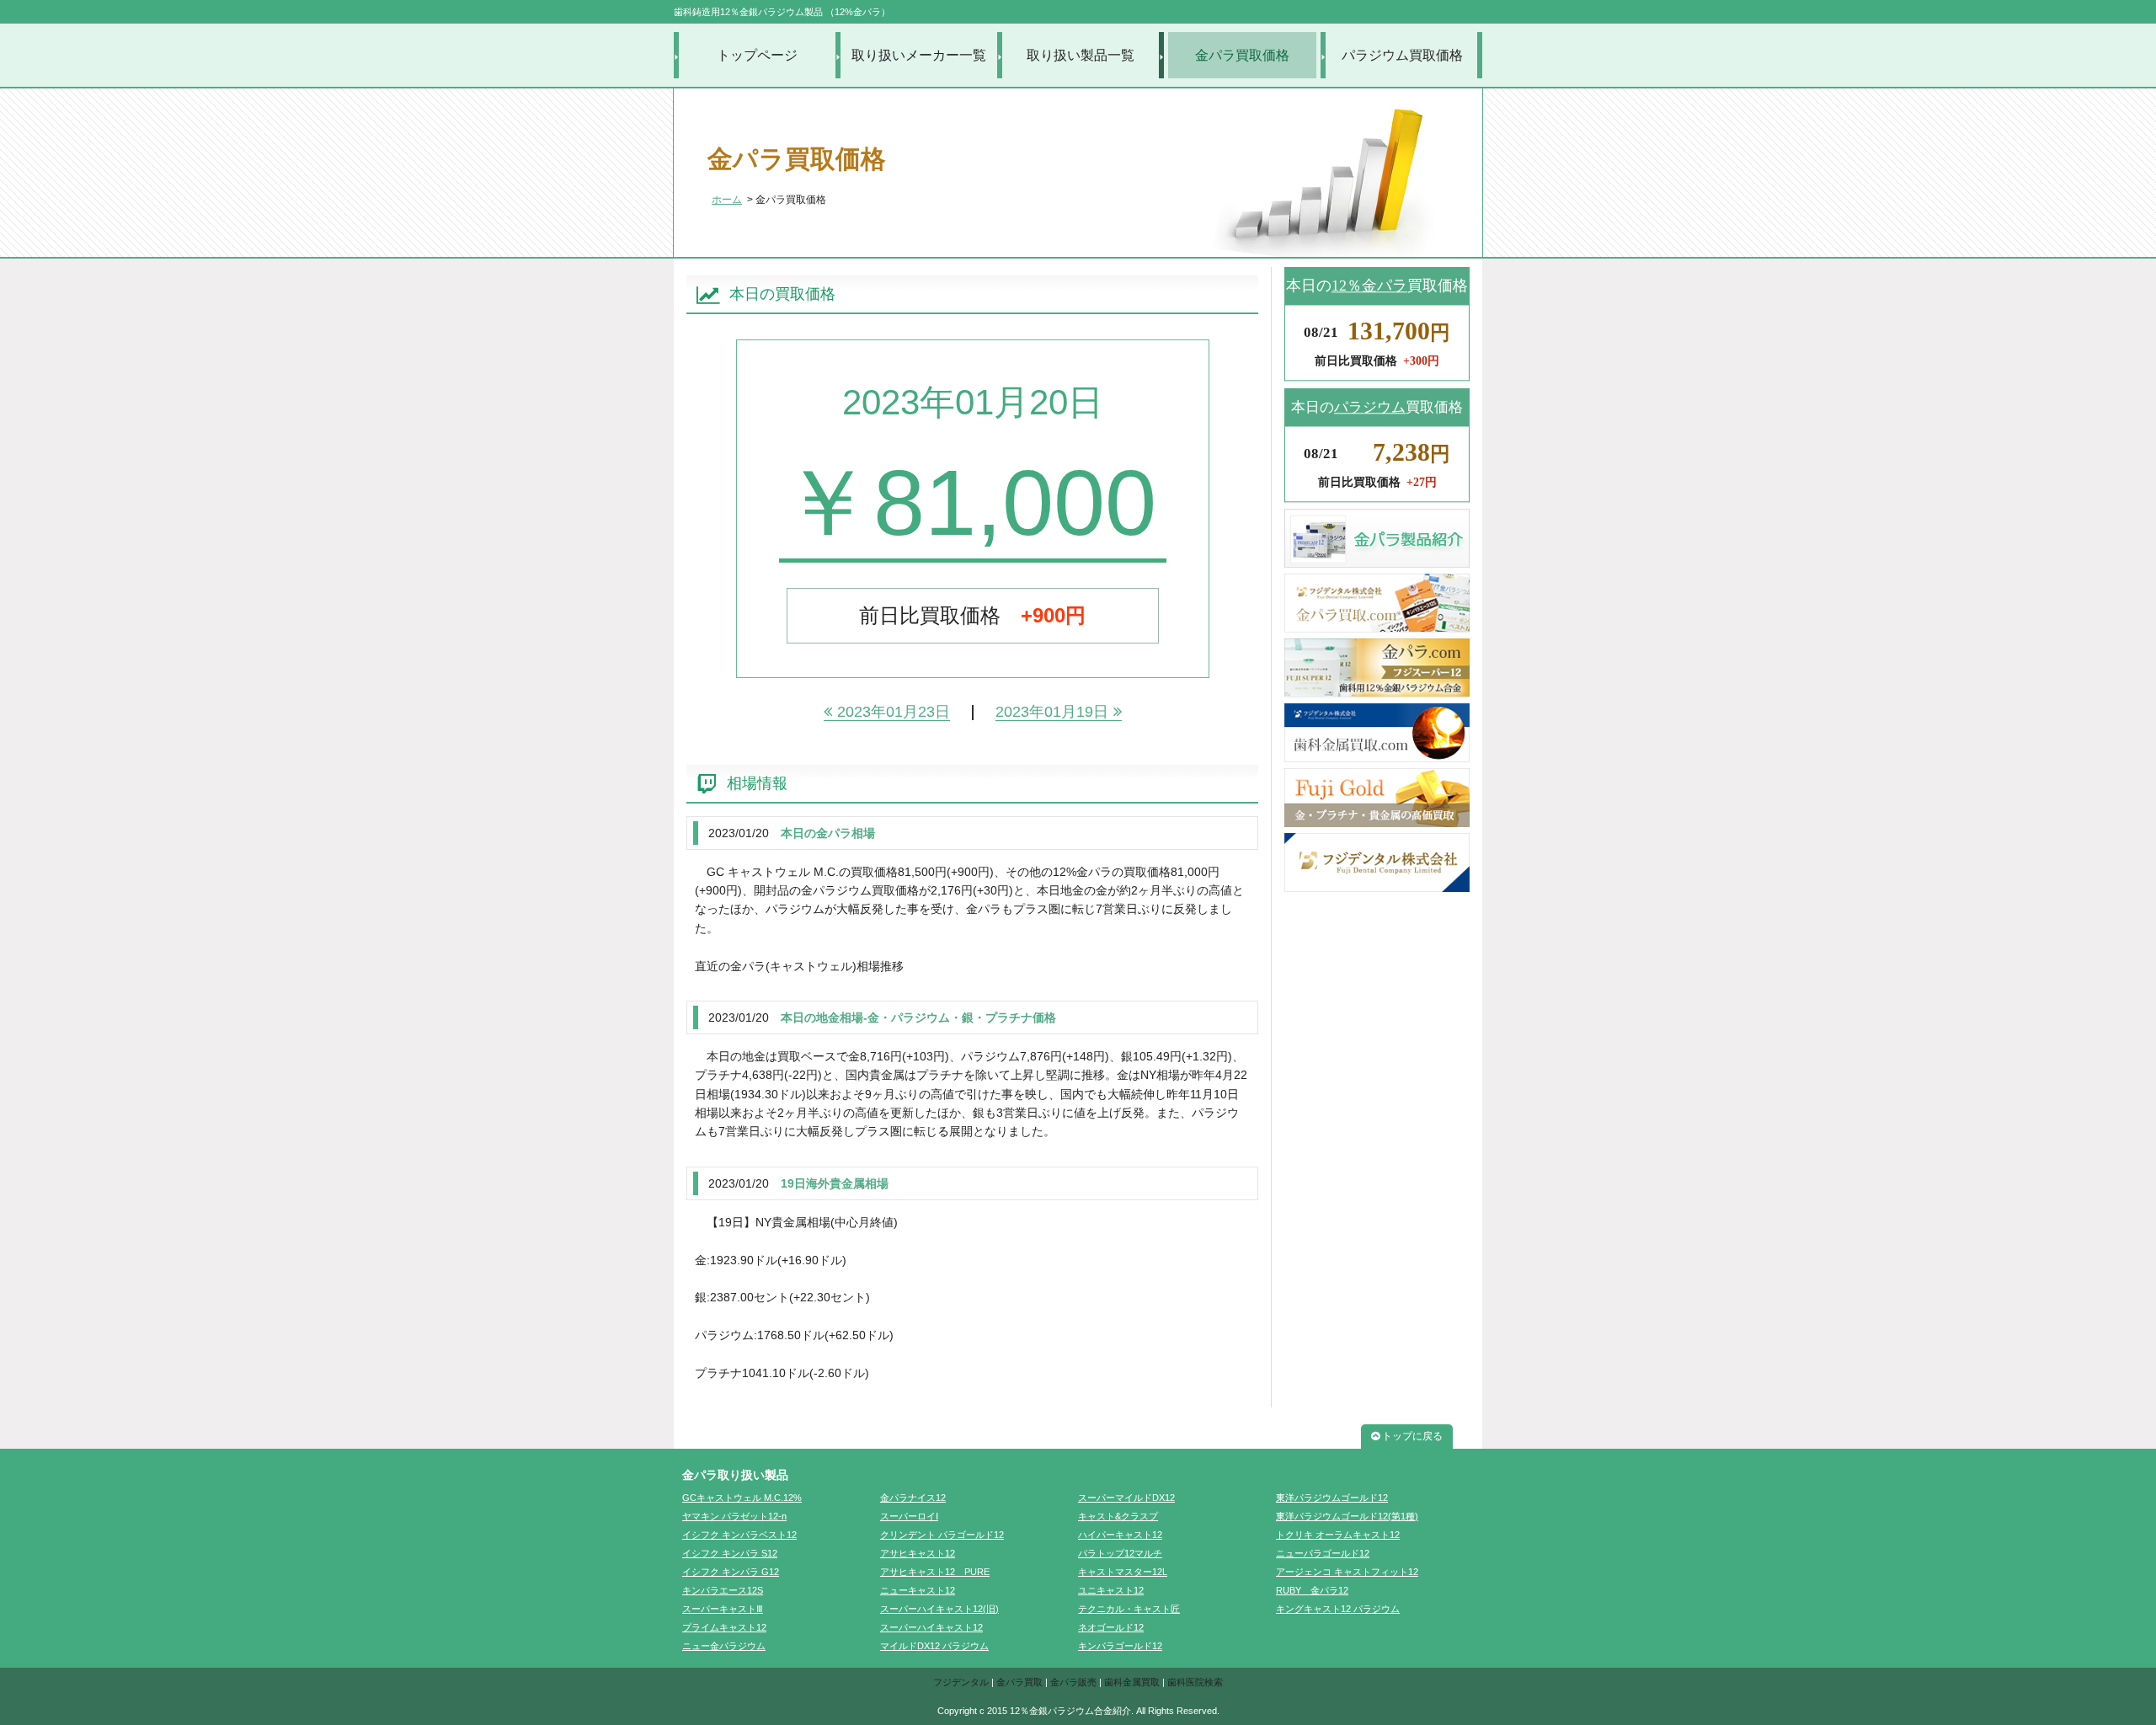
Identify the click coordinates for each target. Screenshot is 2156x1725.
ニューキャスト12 (918, 1590)
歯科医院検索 (1195, 1682)
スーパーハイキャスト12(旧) (939, 1609)
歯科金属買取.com (1377, 733)
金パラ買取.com (1377, 603)
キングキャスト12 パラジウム (1338, 1609)
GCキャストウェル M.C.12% (742, 1498)
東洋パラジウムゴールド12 (1332, 1498)
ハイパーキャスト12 (1120, 1535)
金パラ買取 (1019, 1682)
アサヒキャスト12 (918, 1553)
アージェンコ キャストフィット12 (1347, 1572)
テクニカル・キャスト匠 (1129, 1609)
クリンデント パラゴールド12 (942, 1535)
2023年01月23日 (894, 712)
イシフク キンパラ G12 (731, 1572)
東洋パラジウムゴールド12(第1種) (1347, 1516)
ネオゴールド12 (1111, 1627)
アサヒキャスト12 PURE (935, 1572)
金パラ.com (1377, 668)
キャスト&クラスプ (1118, 1516)
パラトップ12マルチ (1120, 1553)
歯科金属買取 (1132, 1682)
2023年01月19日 (1052, 712)
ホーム (727, 200)
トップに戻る (1412, 1436)
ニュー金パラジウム (724, 1646)
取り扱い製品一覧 (1081, 55)
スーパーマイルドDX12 (1126, 1498)
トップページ (757, 55)
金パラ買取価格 (1242, 55)
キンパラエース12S (723, 1590)
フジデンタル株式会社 (1377, 862)
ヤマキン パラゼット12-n (734, 1516)
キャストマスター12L (1123, 1572)
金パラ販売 (1073, 1682)
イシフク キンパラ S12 (730, 1553)
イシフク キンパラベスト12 (739, 1535)
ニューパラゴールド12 (1323, 1553)
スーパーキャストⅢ (723, 1609)
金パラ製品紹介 (1377, 538)
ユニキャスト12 (1111, 1590)
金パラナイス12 (913, 1498)
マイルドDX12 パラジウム (934, 1646)
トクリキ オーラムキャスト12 (1338, 1535)
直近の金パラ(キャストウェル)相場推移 (799, 966)
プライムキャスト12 (724, 1627)
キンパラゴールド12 (1120, 1646)
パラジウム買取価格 (1402, 55)
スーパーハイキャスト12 (931, 1627)
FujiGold (1377, 798)
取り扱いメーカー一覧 (919, 55)
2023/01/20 (739, 833)
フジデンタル (961, 1682)
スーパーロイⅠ (909, 1516)
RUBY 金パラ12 (1312, 1590)
